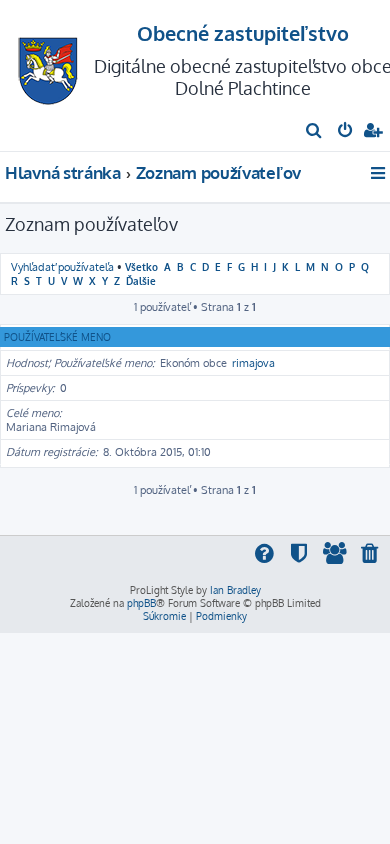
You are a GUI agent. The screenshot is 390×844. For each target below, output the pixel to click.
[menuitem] (314, 132)
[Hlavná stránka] (48, 65)
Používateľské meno (57, 337)
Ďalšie (141, 280)
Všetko (141, 266)
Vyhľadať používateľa (62, 267)
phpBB (141, 603)
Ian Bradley (235, 590)
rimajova (253, 363)
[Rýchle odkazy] (379, 173)
